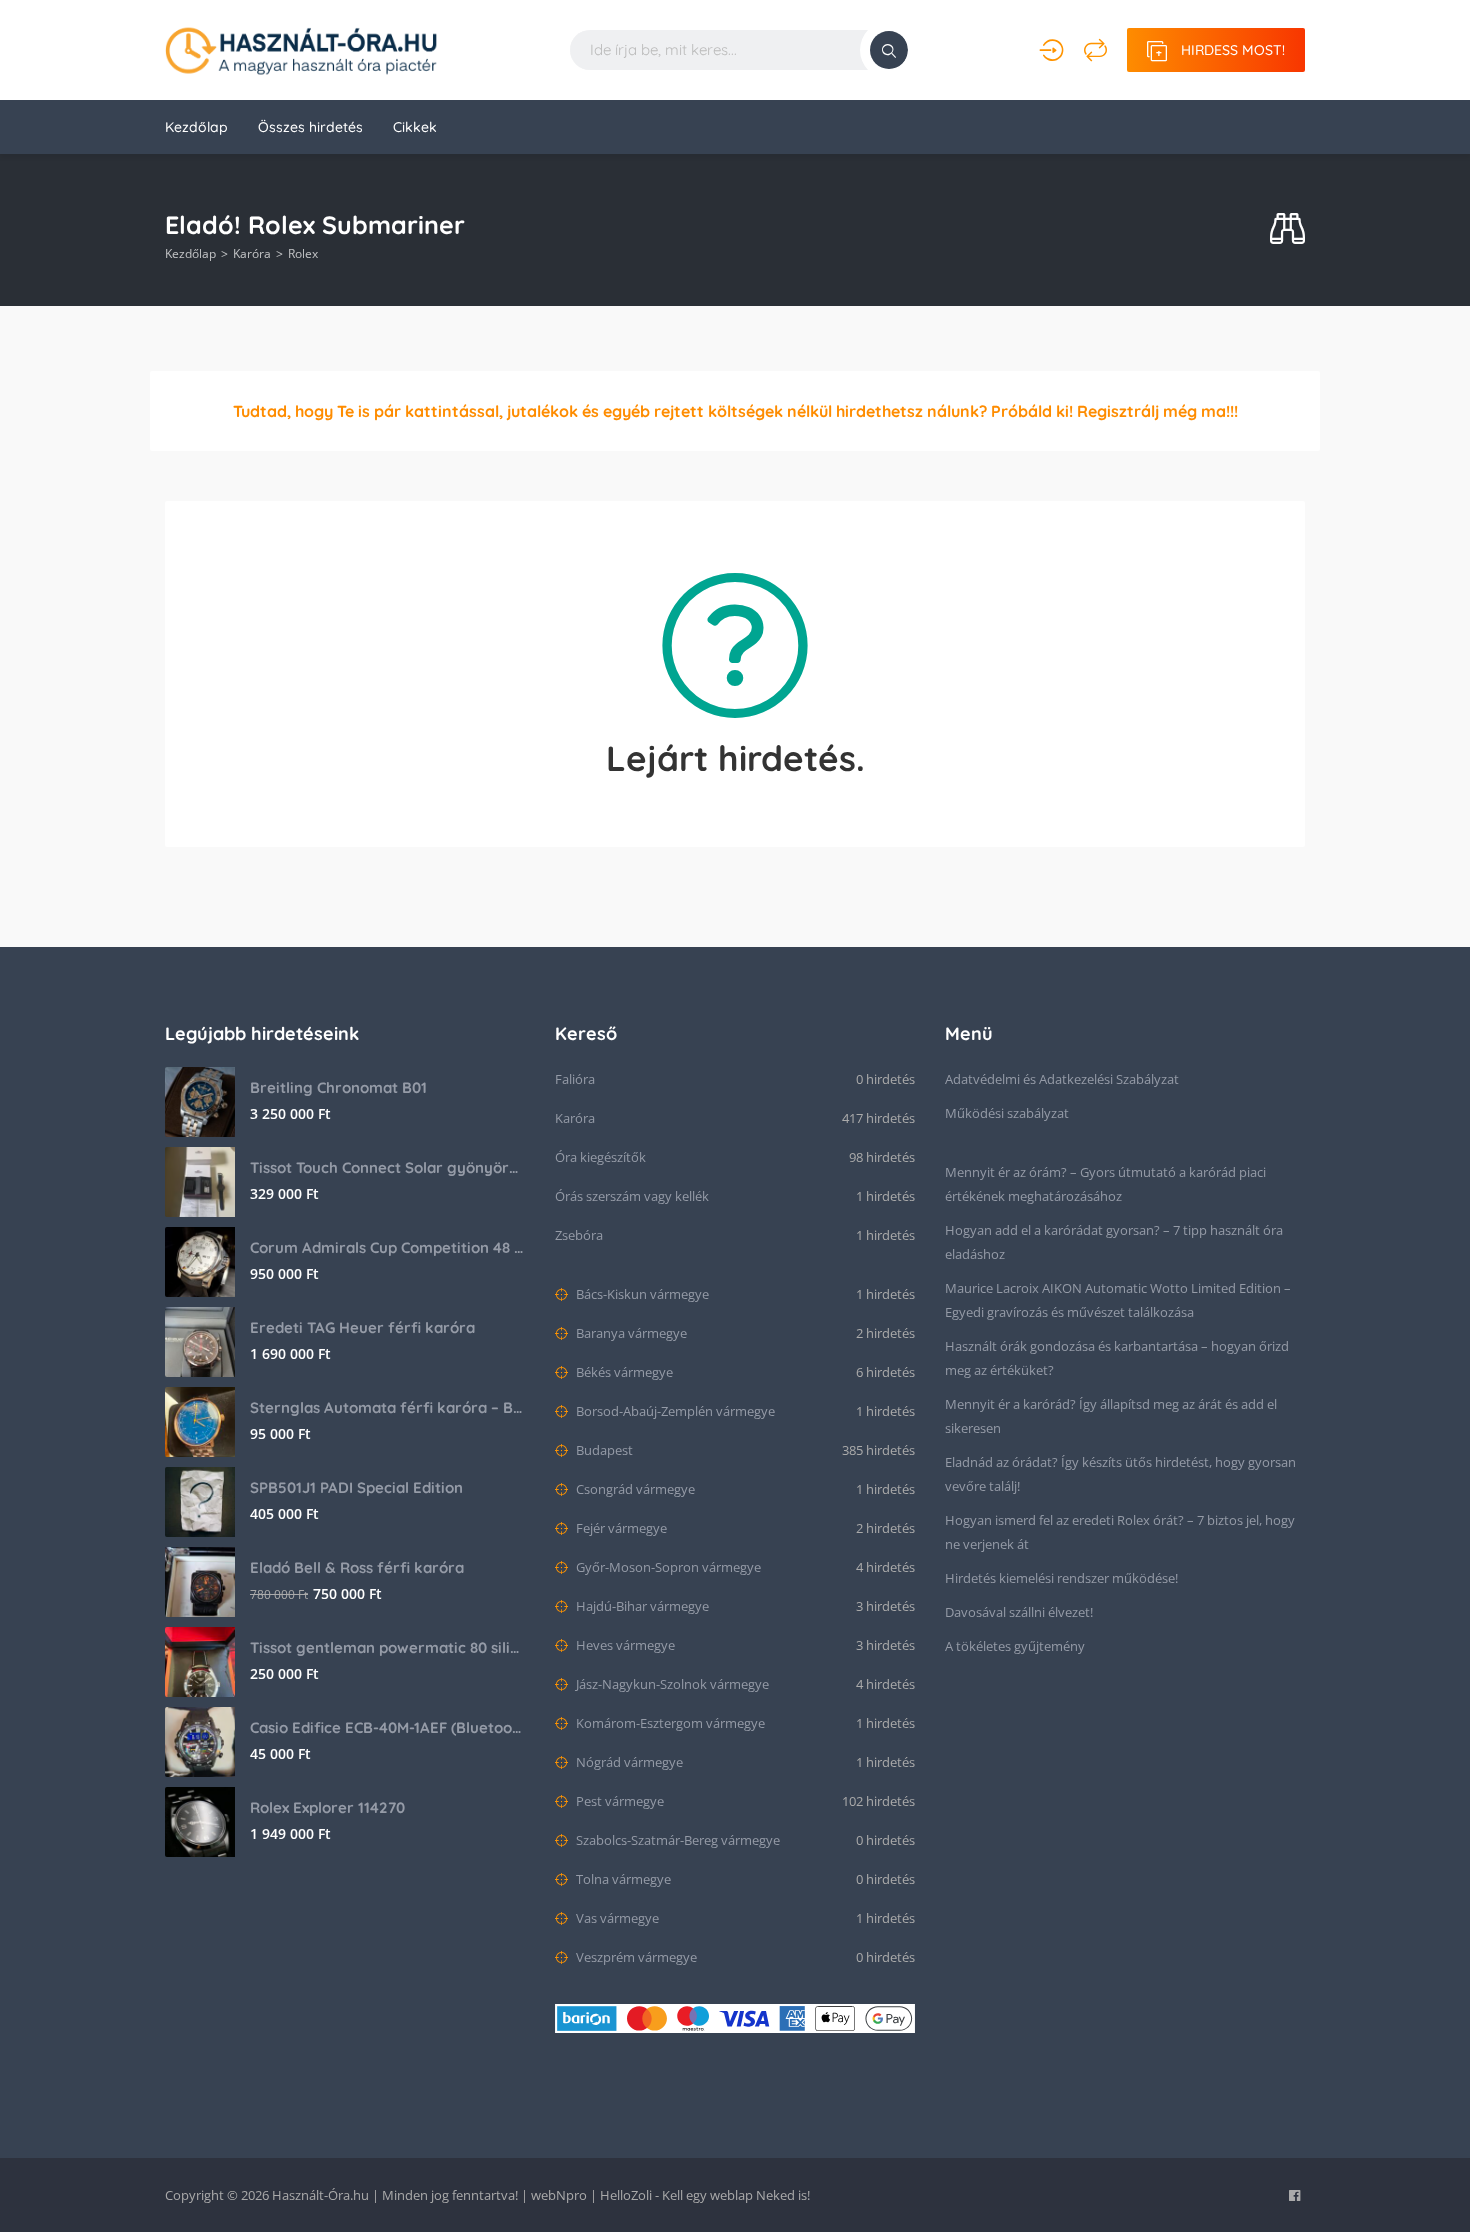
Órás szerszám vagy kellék (632, 1196)
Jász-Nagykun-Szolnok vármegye (671, 1684)
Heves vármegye (624, 1645)
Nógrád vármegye (628, 1762)
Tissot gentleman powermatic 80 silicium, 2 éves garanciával (387, 1647)
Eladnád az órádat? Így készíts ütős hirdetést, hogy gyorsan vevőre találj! (1120, 1474)
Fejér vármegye (620, 1528)
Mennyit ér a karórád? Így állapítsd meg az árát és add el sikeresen (1111, 1416)
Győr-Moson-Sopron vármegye (667, 1567)
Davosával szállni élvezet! (1019, 1612)
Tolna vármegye (622, 1879)
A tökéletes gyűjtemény (1015, 1646)
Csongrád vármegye (634, 1489)
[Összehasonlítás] (1095, 50)
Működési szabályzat (1007, 1113)
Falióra (575, 1079)
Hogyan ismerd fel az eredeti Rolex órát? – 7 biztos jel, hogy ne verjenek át (1120, 1532)
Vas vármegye (616, 1918)
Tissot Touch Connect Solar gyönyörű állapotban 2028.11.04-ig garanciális (387, 1167)
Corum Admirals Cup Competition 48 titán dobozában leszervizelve (387, 1247)
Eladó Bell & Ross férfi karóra (357, 1567)
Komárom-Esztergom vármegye (669, 1723)
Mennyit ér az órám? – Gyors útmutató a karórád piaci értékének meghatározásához (1105, 1184)
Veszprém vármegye (635, 1957)
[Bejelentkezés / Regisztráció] (1051, 50)
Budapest (603, 1450)
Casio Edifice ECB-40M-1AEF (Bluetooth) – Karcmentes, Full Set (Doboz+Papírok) (387, 1727)
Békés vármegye (623, 1372)
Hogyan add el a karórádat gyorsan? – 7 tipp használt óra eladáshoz (1114, 1242)
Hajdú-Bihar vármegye (641, 1606)
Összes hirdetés (310, 127)
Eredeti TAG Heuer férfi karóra (362, 1327)
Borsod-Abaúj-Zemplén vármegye (674, 1411)
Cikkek (415, 127)
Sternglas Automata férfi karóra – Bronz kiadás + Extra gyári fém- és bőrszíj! (387, 1407)
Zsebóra (579, 1235)
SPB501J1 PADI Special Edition (356, 1487)
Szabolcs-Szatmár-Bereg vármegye (676, 1840)
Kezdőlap (196, 127)
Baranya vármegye (630, 1333)
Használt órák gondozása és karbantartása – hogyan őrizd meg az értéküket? (1117, 1358)
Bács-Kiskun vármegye (641, 1294)
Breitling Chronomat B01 (338, 1087)
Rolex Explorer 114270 (327, 1807)
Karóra (252, 253)
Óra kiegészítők (600, 1157)
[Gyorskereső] (1287, 229)
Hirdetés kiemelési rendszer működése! (1061, 1578)
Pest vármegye (618, 1801)
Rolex (303, 253)
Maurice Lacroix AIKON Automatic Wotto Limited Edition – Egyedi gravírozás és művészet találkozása (1118, 1300)
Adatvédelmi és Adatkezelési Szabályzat (1062, 1079)
